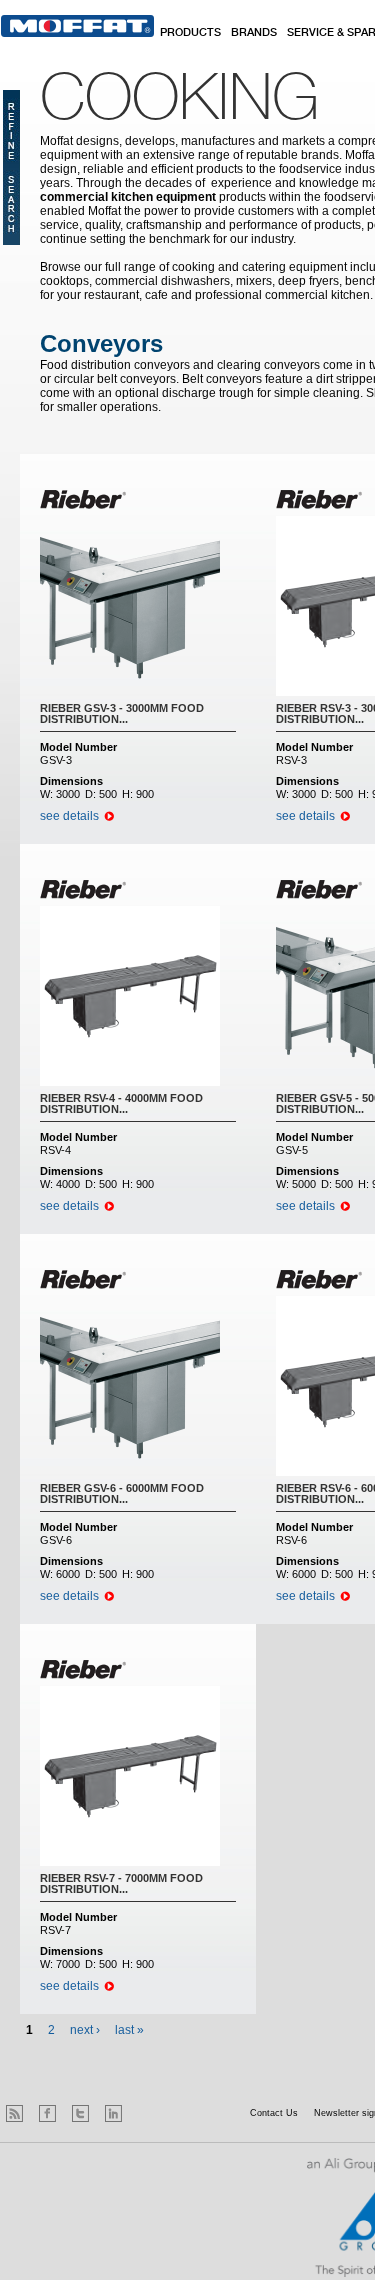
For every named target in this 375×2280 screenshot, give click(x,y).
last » (129, 2030)
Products (190, 33)
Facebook (47, 2113)
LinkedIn (113, 2113)
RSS (14, 2113)
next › (85, 2030)
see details (69, 816)
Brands (254, 33)
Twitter (80, 2113)
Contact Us (274, 2113)
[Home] (77, 26)
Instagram (146, 2113)
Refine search (11, 167)
